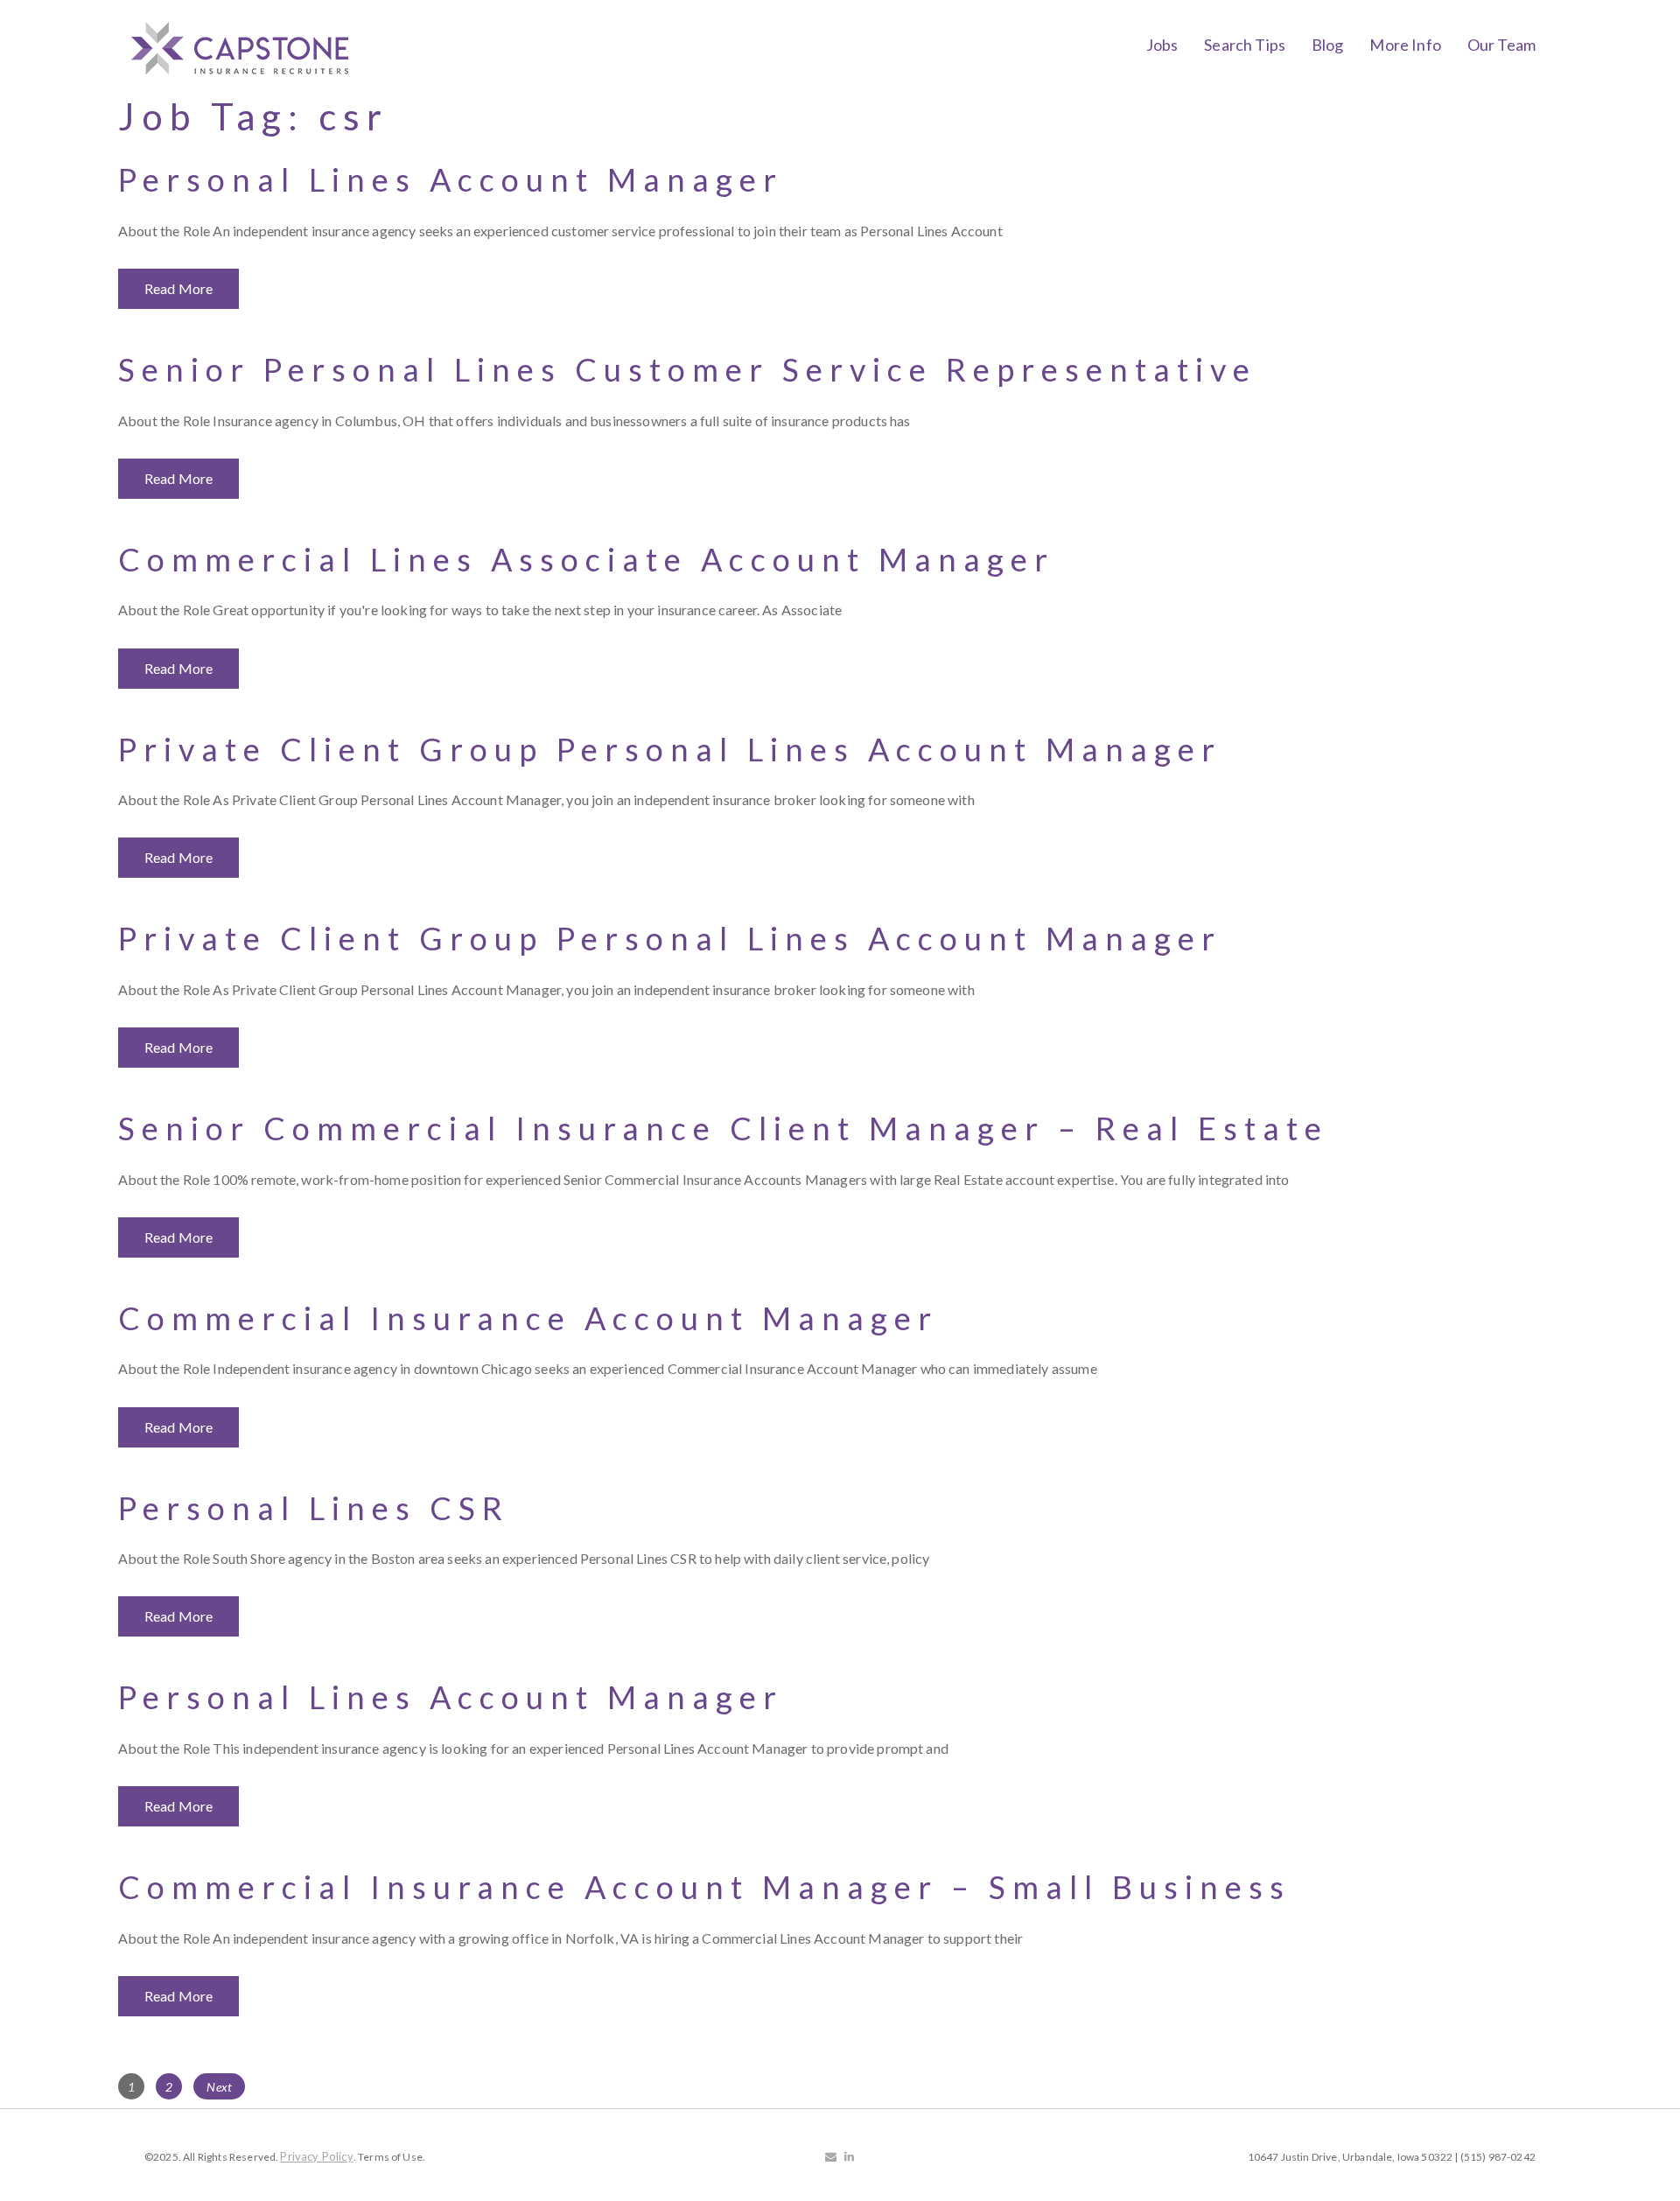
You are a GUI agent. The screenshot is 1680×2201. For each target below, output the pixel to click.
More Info (1405, 45)
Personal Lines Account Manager (451, 179)
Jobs (1162, 45)
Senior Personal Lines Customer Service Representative (687, 369)
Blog (1328, 45)
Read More (178, 288)
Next (219, 2087)
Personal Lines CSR (314, 1508)
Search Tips (1245, 45)
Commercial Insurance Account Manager (528, 1318)
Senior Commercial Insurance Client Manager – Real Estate (723, 1128)
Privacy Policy (316, 2156)
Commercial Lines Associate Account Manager (586, 559)
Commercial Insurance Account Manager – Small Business (704, 1887)
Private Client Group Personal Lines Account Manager (670, 749)
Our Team (1501, 45)
